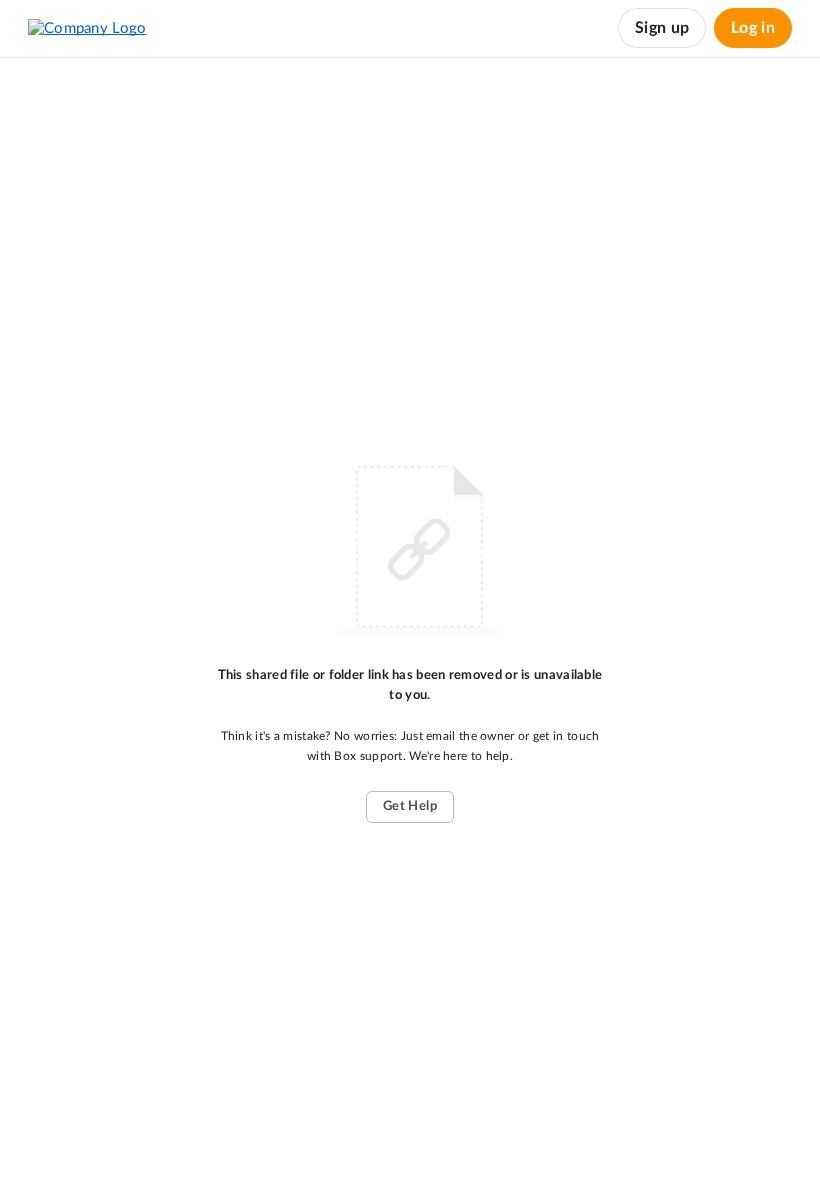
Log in (753, 28)
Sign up (662, 28)
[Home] (87, 28)
